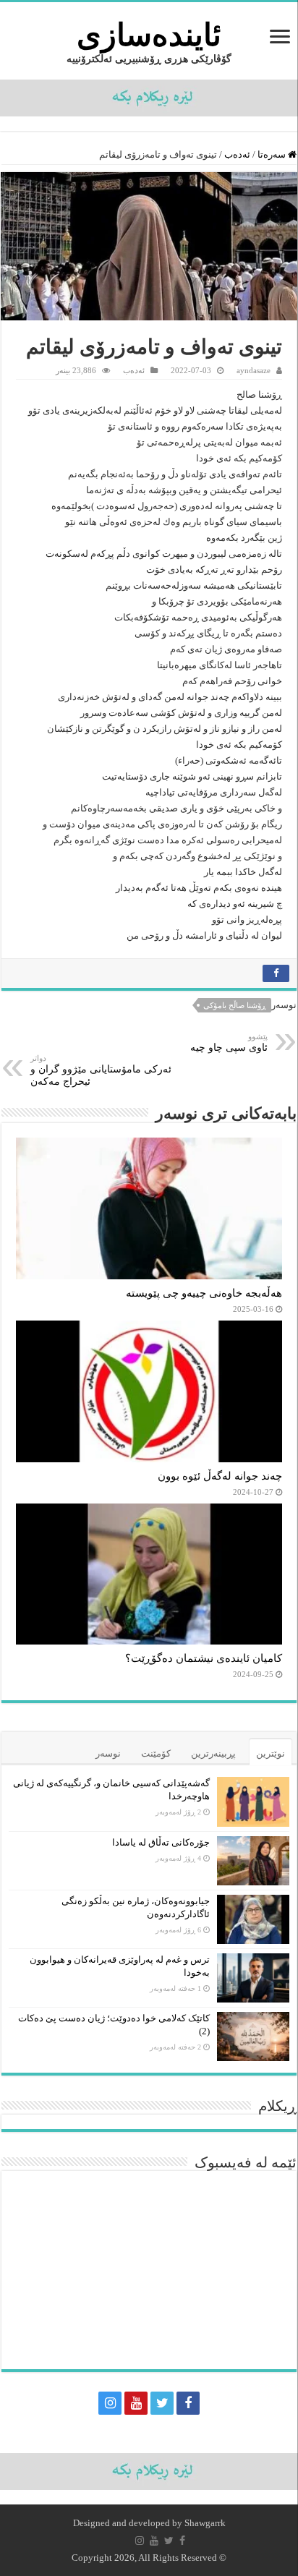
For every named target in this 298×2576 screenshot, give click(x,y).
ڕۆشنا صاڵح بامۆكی (235, 1005)
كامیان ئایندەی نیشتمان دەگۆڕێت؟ (204, 1658)
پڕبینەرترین (213, 1753)
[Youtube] (136, 2403)
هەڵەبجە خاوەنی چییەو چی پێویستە (204, 1293)
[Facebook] (188, 2403)
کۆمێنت (156, 1753)
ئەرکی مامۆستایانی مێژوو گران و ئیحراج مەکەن (101, 1070)
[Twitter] (162, 2403)
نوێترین (271, 1753)
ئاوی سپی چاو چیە (229, 1042)
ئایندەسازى (149, 35)
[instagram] (110, 2403)
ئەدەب (237, 154)
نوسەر (108, 1753)
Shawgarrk (205, 2523)
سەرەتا (273, 154)
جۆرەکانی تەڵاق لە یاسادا (161, 1842)
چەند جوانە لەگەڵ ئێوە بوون (220, 1476)
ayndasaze (254, 370)
